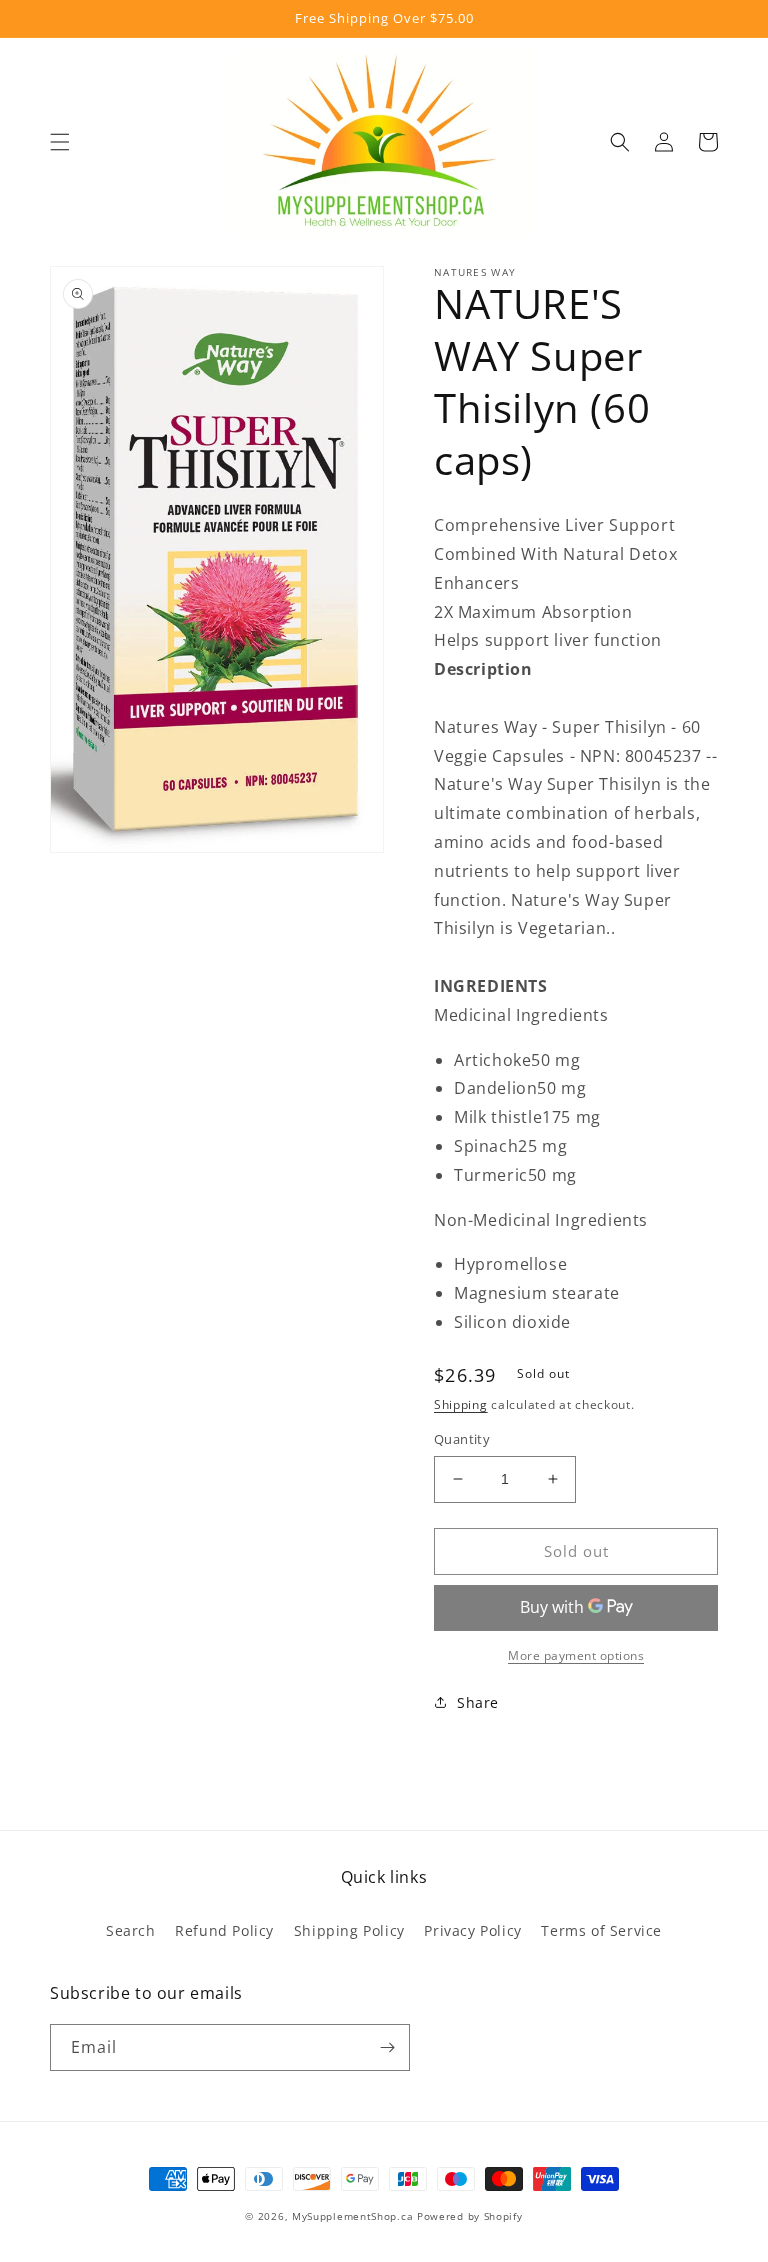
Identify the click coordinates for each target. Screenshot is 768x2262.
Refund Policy (224, 1930)
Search (131, 1930)
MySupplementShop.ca (352, 2216)
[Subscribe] (387, 2047)
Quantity (462, 1439)
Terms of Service (601, 1930)
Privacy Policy (472, 1930)
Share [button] (478, 1702)
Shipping (461, 1404)
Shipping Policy (349, 1930)
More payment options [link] (576, 1655)
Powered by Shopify (470, 2216)
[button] (60, 142)
